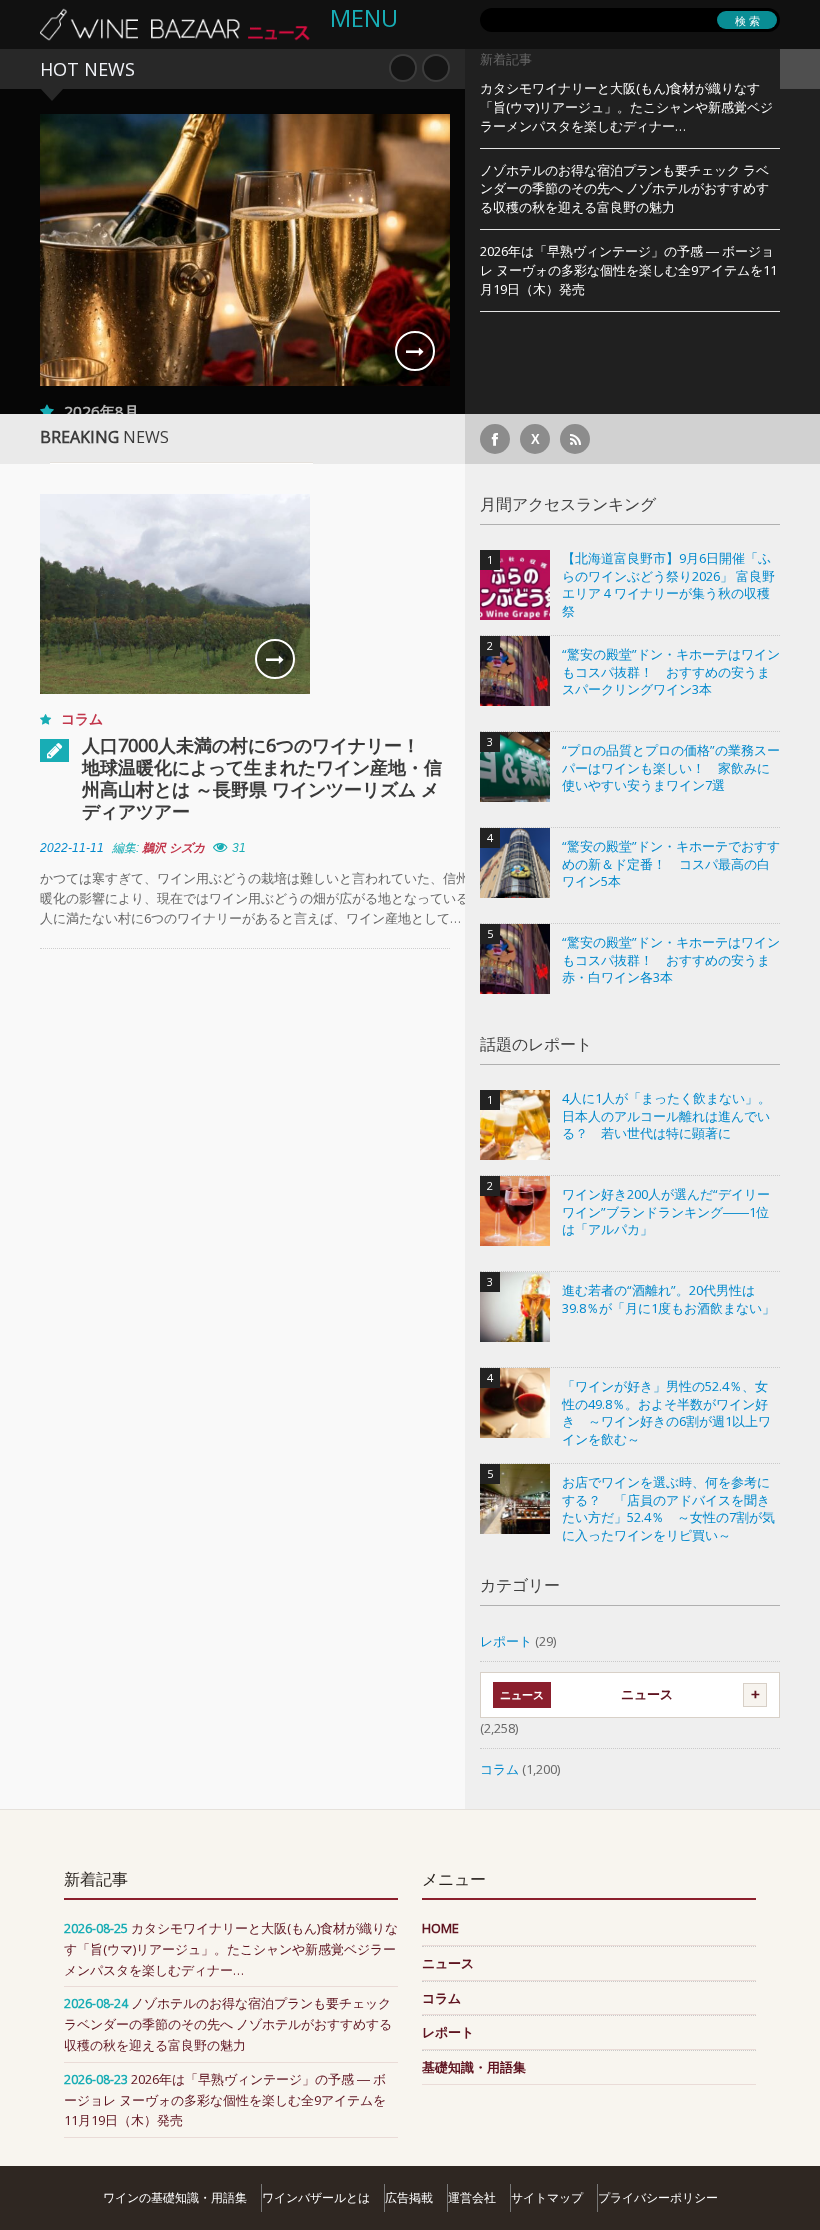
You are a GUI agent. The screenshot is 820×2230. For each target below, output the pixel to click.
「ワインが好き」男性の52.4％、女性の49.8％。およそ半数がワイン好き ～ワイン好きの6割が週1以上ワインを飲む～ (666, 1413)
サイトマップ (547, 2197)
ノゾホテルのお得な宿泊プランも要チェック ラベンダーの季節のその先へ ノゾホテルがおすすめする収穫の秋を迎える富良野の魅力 (624, 189)
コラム (82, 718)
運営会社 (472, 2197)
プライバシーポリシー (658, 2197)
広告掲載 (409, 2197)
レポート (506, 1641)
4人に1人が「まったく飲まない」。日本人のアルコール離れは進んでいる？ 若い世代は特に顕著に (666, 1116)
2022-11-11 (72, 848)
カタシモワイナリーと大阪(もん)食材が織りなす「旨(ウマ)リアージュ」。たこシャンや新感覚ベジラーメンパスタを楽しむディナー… (626, 107)
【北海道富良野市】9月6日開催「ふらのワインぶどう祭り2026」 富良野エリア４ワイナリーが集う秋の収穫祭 (668, 585)
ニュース (647, 1694)
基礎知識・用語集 (474, 2067)
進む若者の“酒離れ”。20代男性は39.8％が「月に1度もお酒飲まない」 (668, 1299)
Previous (403, 68)
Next (436, 68)
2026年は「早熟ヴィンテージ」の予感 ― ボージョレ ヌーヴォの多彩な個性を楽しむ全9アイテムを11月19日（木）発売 (628, 270)
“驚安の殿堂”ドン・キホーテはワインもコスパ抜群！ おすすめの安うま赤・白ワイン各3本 (671, 960)
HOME (440, 1928)
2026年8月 (101, 411)
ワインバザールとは (316, 2197)
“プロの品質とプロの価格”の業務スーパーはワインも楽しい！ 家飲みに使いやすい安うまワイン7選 (671, 768)
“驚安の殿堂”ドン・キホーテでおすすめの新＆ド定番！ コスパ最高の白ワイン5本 (671, 864)
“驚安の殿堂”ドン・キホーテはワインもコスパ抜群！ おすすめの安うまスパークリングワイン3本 (671, 672)
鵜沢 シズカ (173, 848)
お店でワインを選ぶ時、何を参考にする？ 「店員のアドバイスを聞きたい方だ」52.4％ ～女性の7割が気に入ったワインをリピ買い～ (668, 1509)
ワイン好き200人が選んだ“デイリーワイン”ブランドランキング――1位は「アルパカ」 (666, 1212)
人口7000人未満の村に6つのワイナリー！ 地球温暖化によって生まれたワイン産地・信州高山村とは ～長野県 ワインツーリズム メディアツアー (262, 778)
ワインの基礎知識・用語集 (175, 2197)
